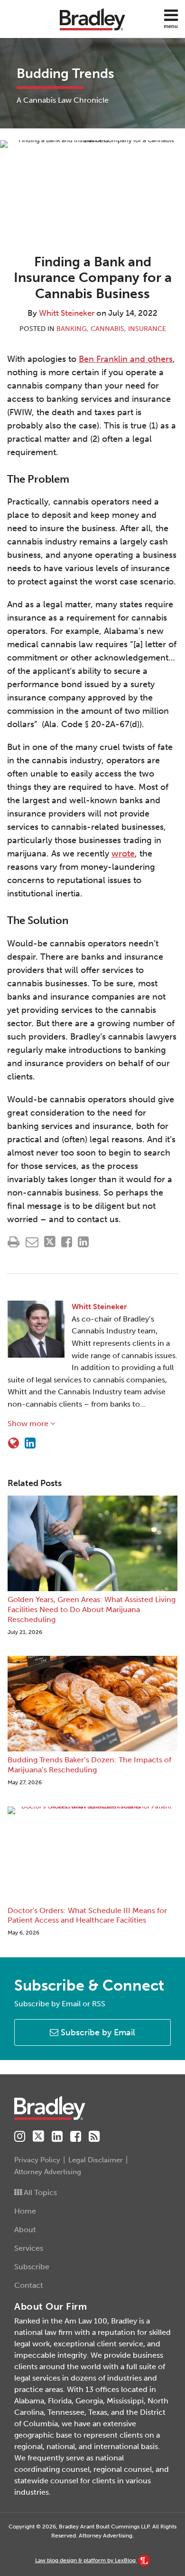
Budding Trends (65, 73)
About (25, 2230)
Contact (29, 2285)
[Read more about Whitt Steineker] (14, 1443)
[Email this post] (32, 1242)
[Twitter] (38, 2136)
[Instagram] (20, 2137)
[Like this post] (67, 1242)
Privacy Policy (37, 2160)
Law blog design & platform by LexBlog (86, 2560)
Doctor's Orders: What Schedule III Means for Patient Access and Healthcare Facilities (87, 1915)
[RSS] (94, 2137)
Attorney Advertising (48, 2172)
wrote (123, 854)
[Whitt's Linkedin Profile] (30, 1443)
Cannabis (107, 329)
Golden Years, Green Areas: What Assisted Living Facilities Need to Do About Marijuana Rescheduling (92, 1609)
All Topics (39, 2192)
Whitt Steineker (67, 313)
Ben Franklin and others (126, 359)
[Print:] (14, 1242)
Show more (29, 1424)
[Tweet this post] (50, 1242)
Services (29, 2248)
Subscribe (32, 2267)
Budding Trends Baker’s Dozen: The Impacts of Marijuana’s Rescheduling (89, 1765)
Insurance (147, 329)
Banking (72, 329)
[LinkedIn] (57, 2137)
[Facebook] (76, 2137)
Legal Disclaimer (96, 2160)
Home (25, 2211)
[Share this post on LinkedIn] (83, 1242)
